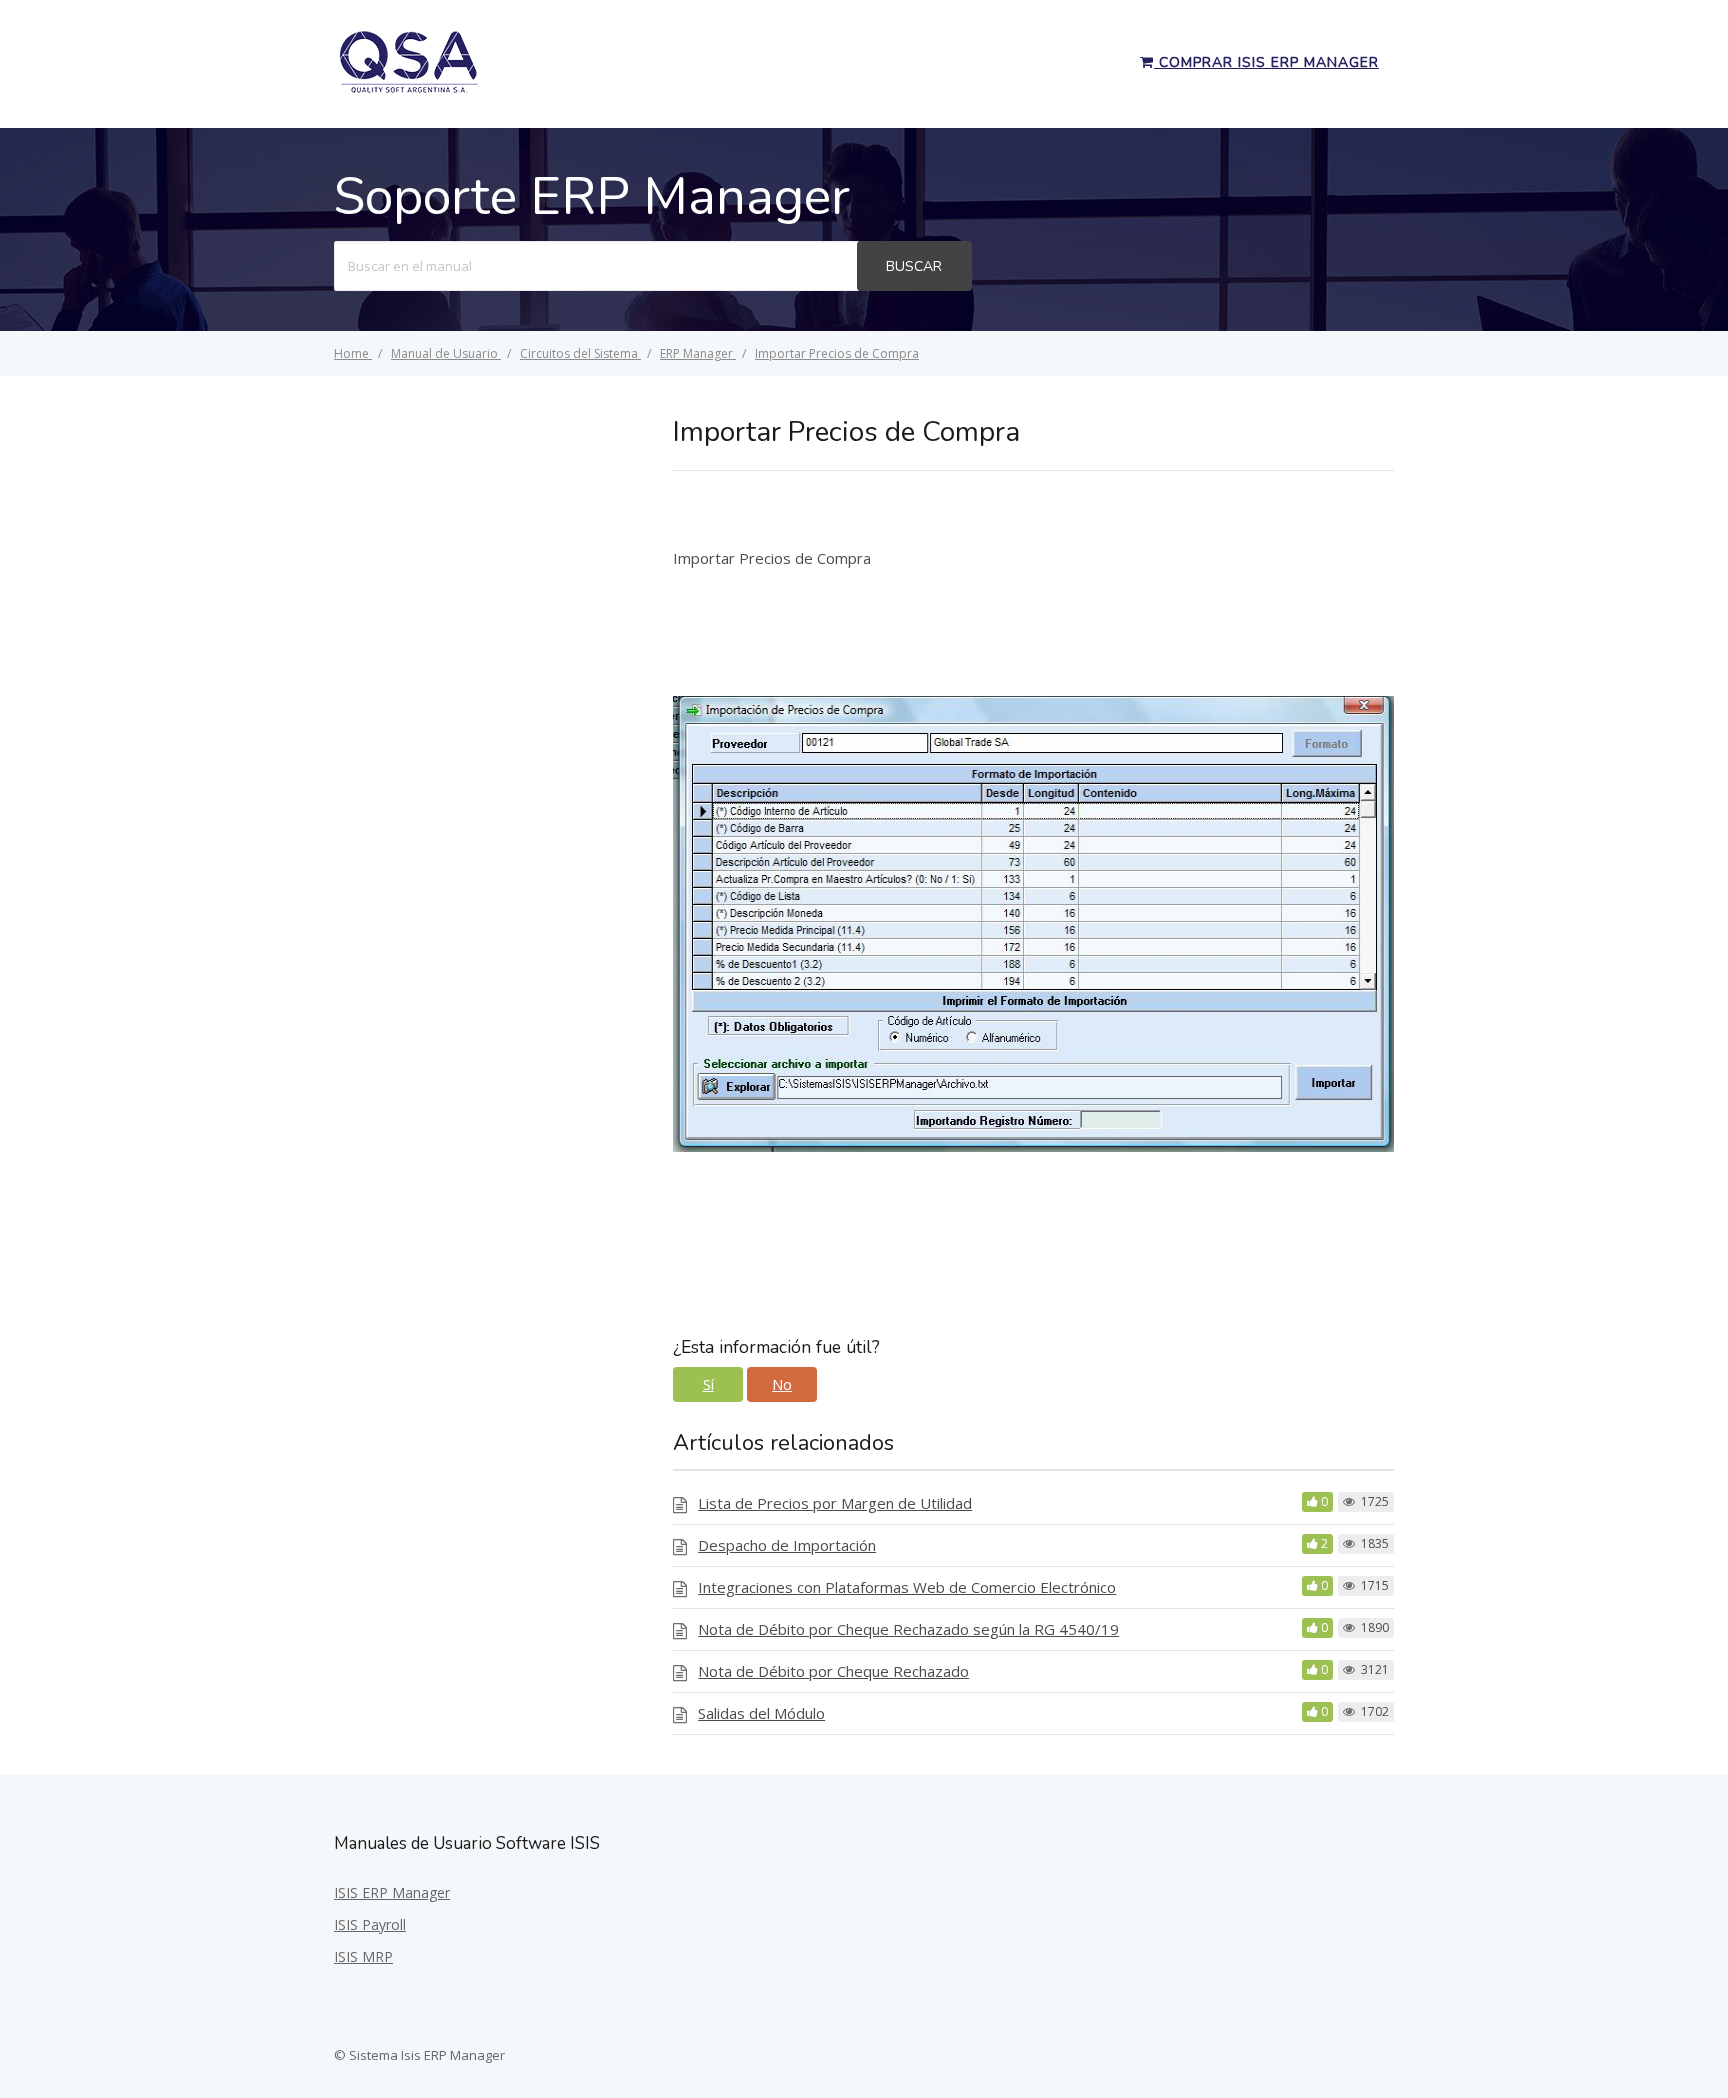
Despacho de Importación (787, 1545)
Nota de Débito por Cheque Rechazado (833, 1671)
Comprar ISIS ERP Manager (1266, 62)
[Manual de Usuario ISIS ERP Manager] (409, 90)
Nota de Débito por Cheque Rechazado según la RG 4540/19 (908, 1629)
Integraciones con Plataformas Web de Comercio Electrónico (907, 1587)
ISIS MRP (363, 1956)
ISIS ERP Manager (392, 1892)
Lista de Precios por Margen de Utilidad (835, 1503)
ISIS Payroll (370, 1924)
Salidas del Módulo (761, 1713)
